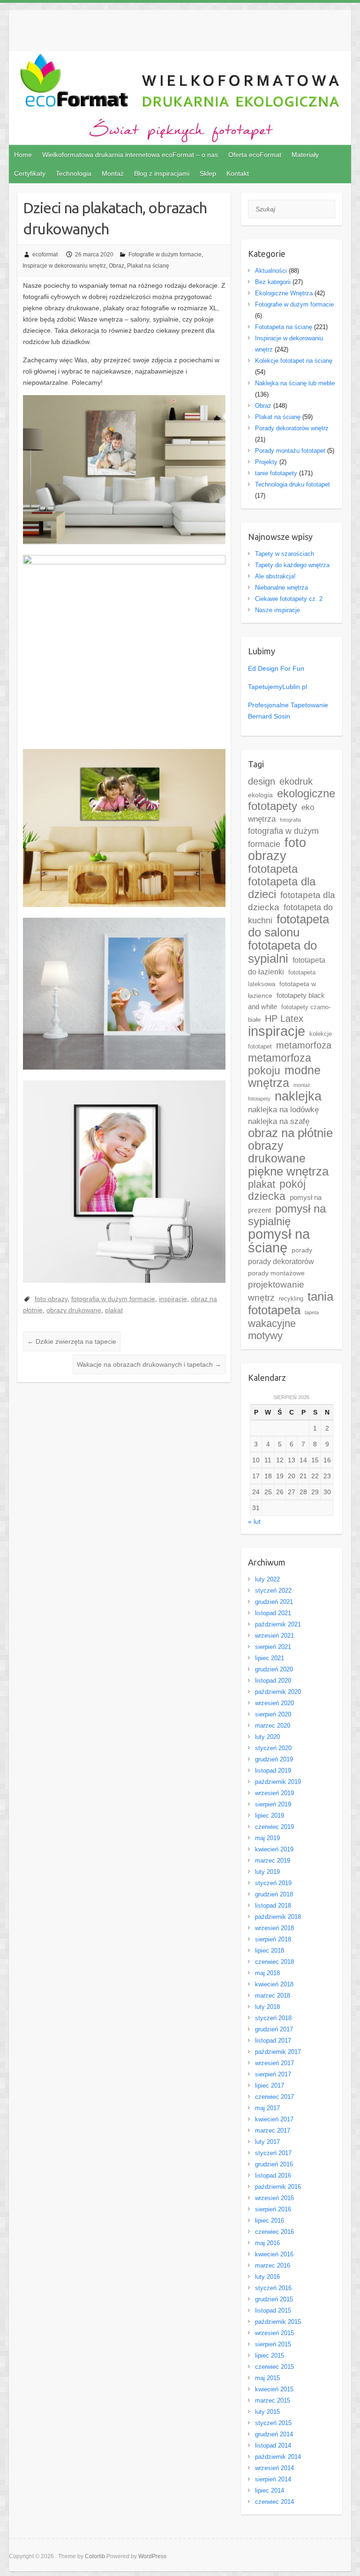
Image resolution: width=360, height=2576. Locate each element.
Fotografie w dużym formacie (165, 255)
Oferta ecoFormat (255, 155)
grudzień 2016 (274, 2164)
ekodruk (296, 781)
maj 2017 (267, 2108)
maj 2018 (267, 1973)
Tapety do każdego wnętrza (292, 565)
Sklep (208, 173)
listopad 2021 (273, 1613)
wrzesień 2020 (274, 1703)
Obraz (116, 266)
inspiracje (173, 1299)
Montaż (113, 173)
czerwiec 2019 (274, 1827)
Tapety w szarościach (285, 554)
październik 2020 (278, 1692)
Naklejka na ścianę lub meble (295, 383)
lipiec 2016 (270, 2220)
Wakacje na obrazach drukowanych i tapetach (149, 1364)
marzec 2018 (273, 1996)
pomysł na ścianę (279, 1241)
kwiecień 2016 (274, 2254)
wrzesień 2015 (274, 2333)
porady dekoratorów (281, 1262)
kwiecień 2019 (274, 1849)
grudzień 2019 (274, 1759)
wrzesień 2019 (274, 1793)
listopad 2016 (273, 2175)
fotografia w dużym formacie (113, 1299)
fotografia (290, 820)
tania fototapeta (291, 1303)
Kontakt (238, 173)
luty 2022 (267, 1579)
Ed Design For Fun (276, 668)
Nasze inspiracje (277, 610)
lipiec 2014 (270, 2490)
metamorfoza (304, 1045)
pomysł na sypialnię (287, 1215)
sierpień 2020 (273, 1714)
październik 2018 (278, 1917)
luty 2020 (267, 1737)
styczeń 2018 (273, 2018)
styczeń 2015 (273, 2423)
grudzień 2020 (274, 1669)
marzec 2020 (273, 1726)
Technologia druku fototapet (292, 484)
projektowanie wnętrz (276, 1291)
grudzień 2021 (274, 1602)
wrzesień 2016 (274, 2198)
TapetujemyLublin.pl (277, 687)
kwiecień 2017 (274, 2119)
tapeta (312, 1312)
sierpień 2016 (273, 2209)
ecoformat (45, 255)
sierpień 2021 (273, 1647)
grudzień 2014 (274, 2434)
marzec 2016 (273, 2265)
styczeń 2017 (273, 2153)
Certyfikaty (30, 173)
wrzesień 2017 (274, 2063)
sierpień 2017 (273, 2074)
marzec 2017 (273, 2130)
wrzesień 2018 (274, 1928)
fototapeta (273, 869)
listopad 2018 (273, 1906)
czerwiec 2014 (274, 2502)
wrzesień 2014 (274, 2468)
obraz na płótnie (290, 1133)
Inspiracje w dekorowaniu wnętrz (64, 266)
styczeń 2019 (273, 1883)
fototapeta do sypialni (282, 952)
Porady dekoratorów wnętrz (292, 428)
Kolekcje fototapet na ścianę (294, 361)
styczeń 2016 (273, 2288)
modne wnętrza (284, 1077)
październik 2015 (278, 2322)
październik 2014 (278, 2457)
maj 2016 (267, 2243)
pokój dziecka (277, 1190)
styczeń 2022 (273, 1591)
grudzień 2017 (274, 2029)
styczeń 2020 (273, 1748)
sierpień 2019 (273, 1804)
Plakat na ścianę (148, 266)
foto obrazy (51, 1299)
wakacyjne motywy (272, 1329)
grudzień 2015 (274, 2299)
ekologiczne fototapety (292, 800)
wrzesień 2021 (274, 1636)
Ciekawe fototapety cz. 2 (289, 599)
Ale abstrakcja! (275, 576)
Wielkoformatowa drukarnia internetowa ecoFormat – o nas (130, 155)
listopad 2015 (273, 2310)
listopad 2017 (273, 2041)
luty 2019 (267, 1872)
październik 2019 (278, 1782)
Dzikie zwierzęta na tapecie (72, 1341)
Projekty (266, 462)
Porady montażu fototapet (290, 451)
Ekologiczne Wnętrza (284, 293)
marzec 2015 (273, 2400)
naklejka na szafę (279, 1121)
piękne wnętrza (288, 1171)
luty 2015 (267, 2412)
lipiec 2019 (270, 1816)
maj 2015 (267, 2378)
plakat (114, 1310)
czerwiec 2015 (274, 2367)
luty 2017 (267, 2142)
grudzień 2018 (274, 1894)
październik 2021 (278, 1624)
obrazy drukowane (74, 1310)
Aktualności (271, 271)
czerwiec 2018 (274, 1962)
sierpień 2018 (273, 1939)
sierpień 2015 (273, 2344)
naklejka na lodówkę (283, 1110)
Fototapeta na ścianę (284, 327)
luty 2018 (267, 2007)
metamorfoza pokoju (280, 1064)
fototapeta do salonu (289, 926)
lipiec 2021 (270, 1658)
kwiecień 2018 (274, 1984)
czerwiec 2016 (274, 2232)
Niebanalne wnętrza (281, 588)
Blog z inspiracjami (162, 173)
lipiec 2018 (270, 1951)
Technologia (74, 173)
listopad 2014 (273, 2445)
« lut (254, 1521)
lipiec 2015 (270, 2355)
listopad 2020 (273, 1681)
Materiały (305, 155)
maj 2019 (267, 1838)
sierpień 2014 (273, 2479)
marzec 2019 (273, 1861)
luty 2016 (267, 2277)
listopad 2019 (273, 1771)
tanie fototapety (276, 473)
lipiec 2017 (270, 2086)
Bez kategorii (273, 282)
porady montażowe (276, 1273)
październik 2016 (278, 2187)
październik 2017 (278, 2052)
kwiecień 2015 (274, 2389)
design (262, 781)
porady (302, 1250)
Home (23, 155)
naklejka (298, 1096)
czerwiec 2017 (274, 2097)
